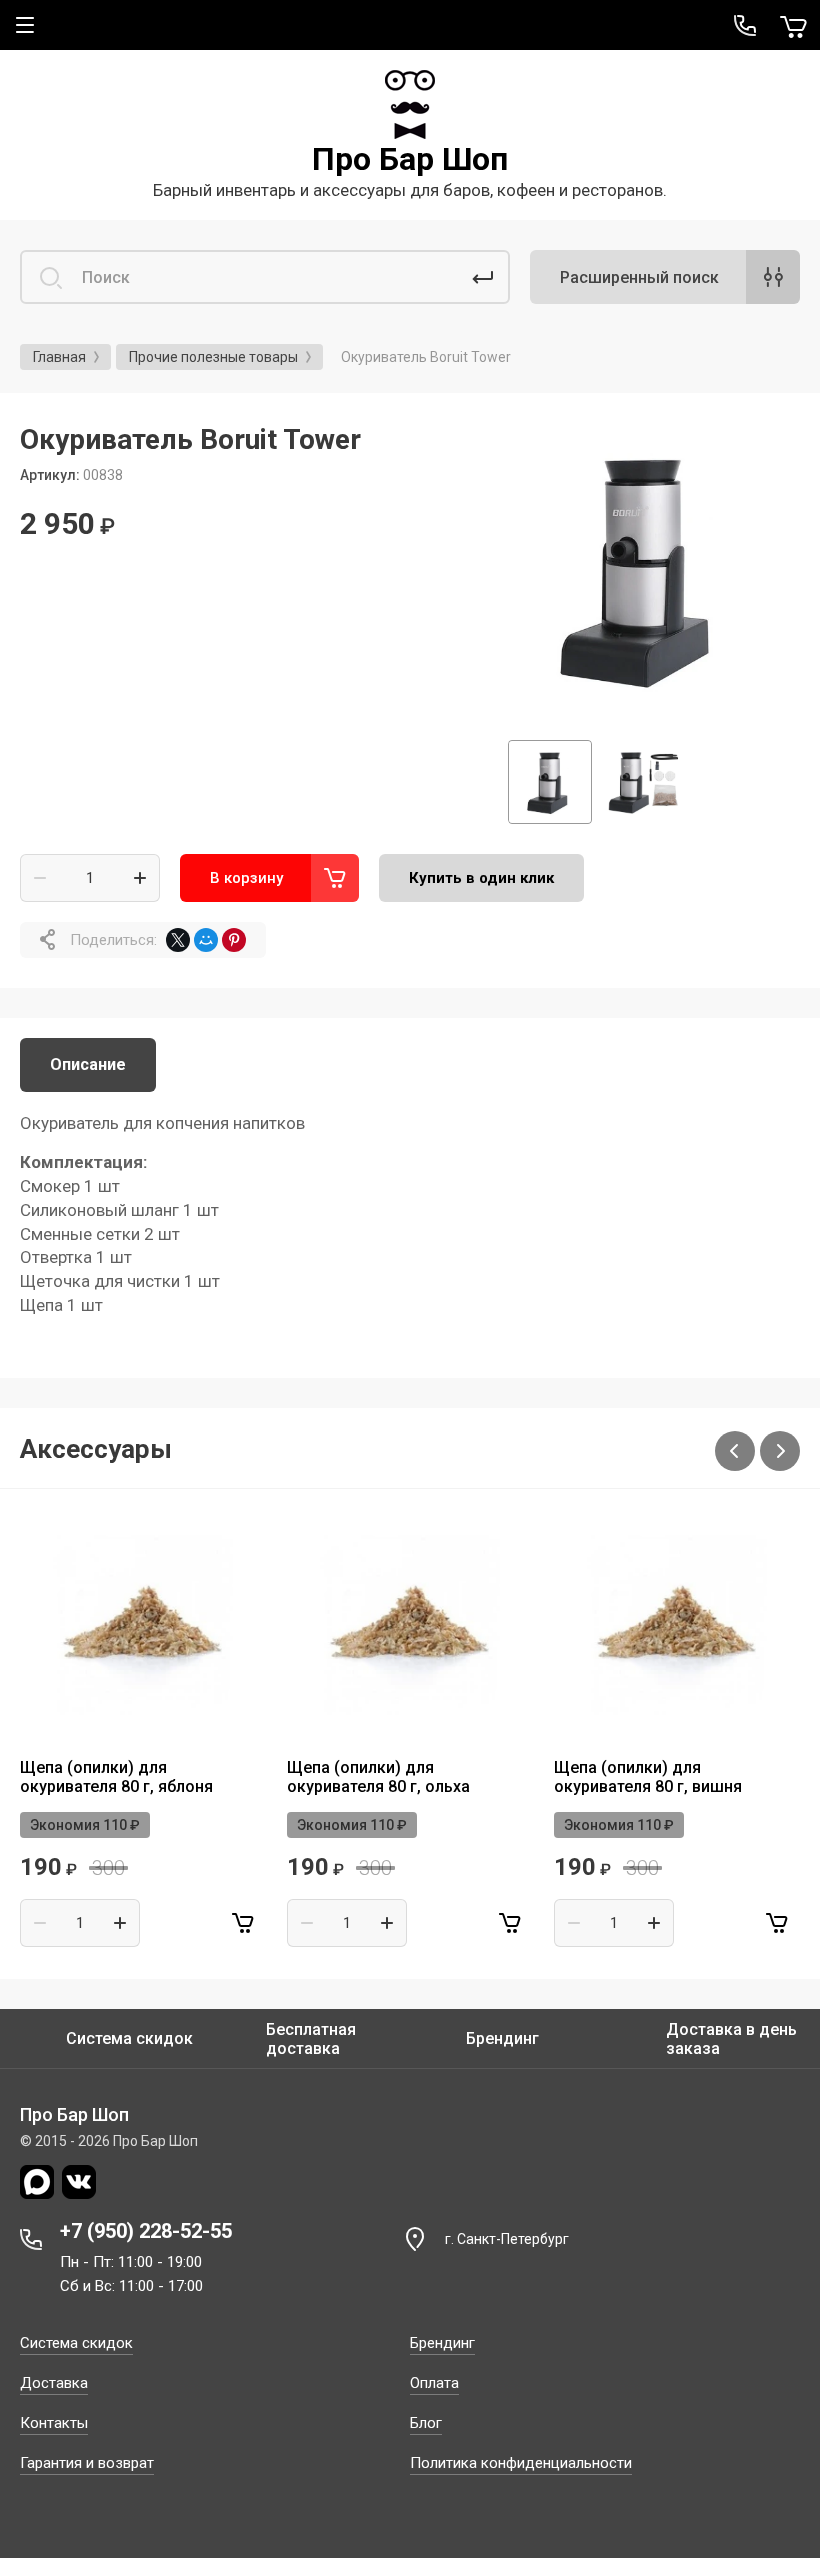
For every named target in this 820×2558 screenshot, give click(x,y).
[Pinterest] (234, 940)
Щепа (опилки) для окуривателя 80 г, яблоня (116, 1777)
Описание (88, 1064)
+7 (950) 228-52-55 (146, 2231)
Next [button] (780, 1451)
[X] (178, 940)
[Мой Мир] (206, 940)
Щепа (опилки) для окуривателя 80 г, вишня (648, 1777)
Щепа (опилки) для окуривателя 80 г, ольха (378, 1777)
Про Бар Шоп (410, 159)
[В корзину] (243, 1923)
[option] (644, 569)
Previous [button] (735, 1451)
